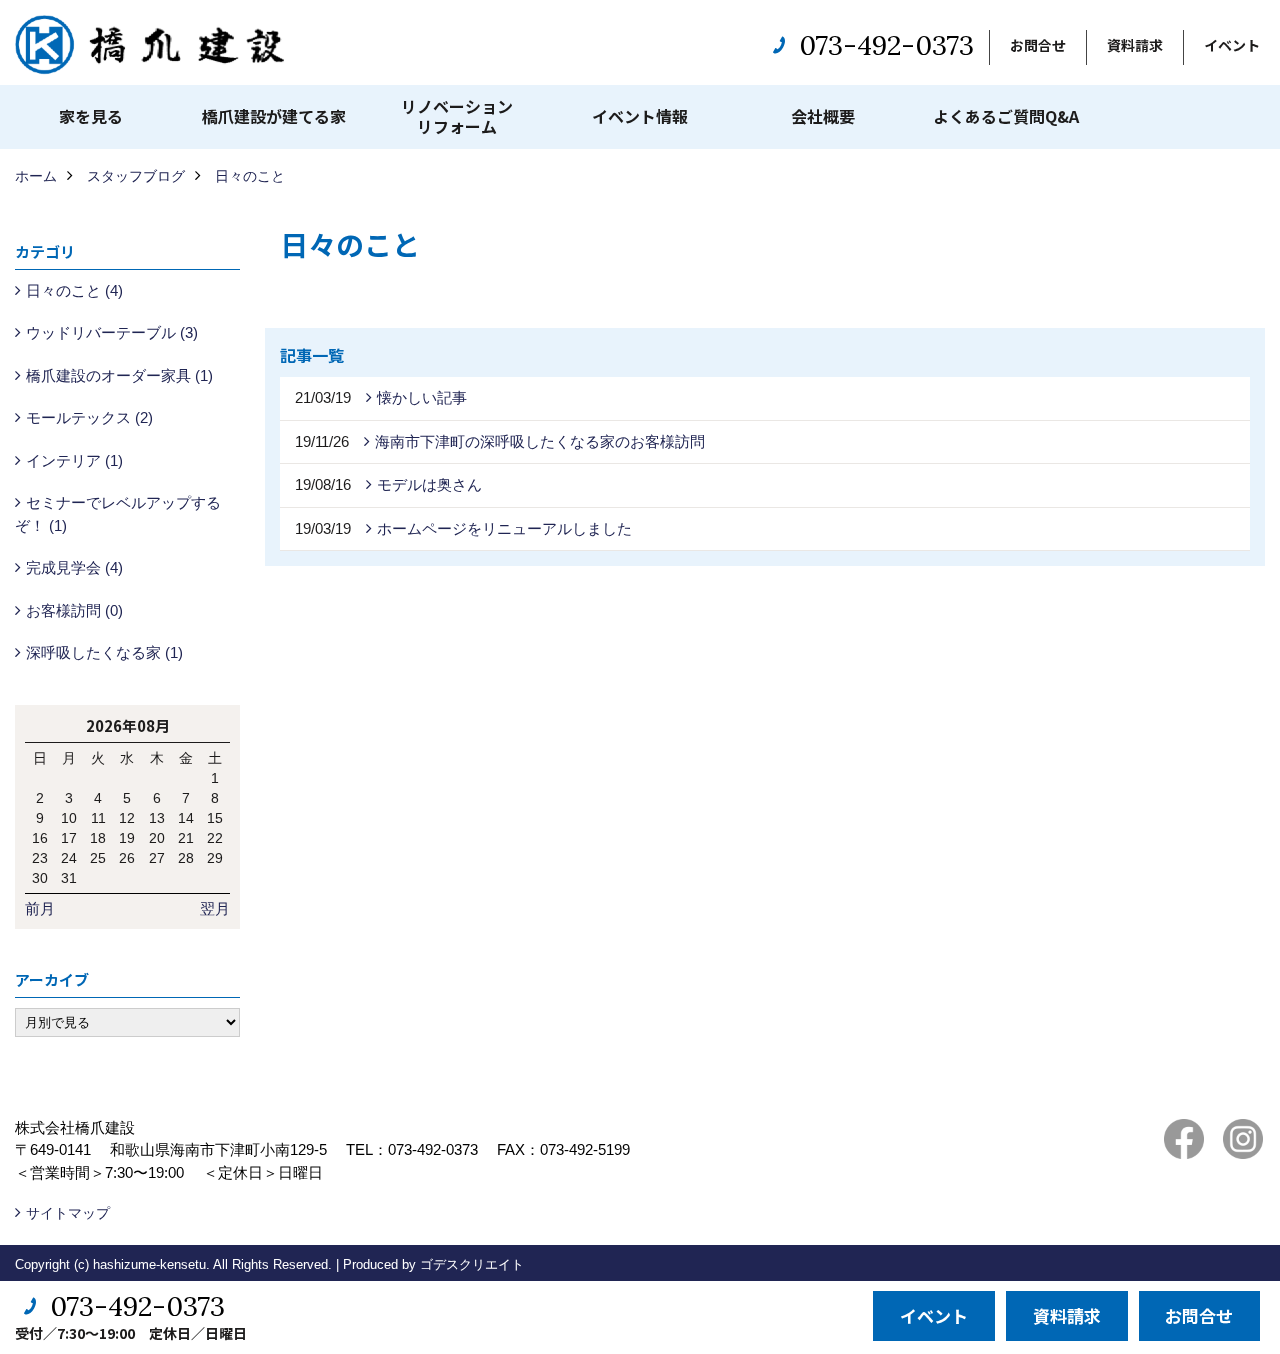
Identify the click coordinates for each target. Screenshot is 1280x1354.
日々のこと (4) (74, 290)
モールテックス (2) (89, 417)
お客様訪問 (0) (74, 610)
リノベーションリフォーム (457, 116)
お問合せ (1038, 45)
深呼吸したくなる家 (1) (104, 652)
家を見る (91, 116)
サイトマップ (68, 1213)
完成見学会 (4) (74, 567)
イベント (1232, 45)
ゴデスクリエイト (472, 1264)
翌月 (215, 908)
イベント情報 (640, 116)
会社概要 (823, 116)
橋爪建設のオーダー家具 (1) (119, 375)
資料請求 (1135, 45)
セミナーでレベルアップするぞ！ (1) (118, 514)
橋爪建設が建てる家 (274, 116)
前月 (40, 908)
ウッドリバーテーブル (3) (112, 332)
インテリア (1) (74, 460)
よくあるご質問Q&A (1006, 116)
